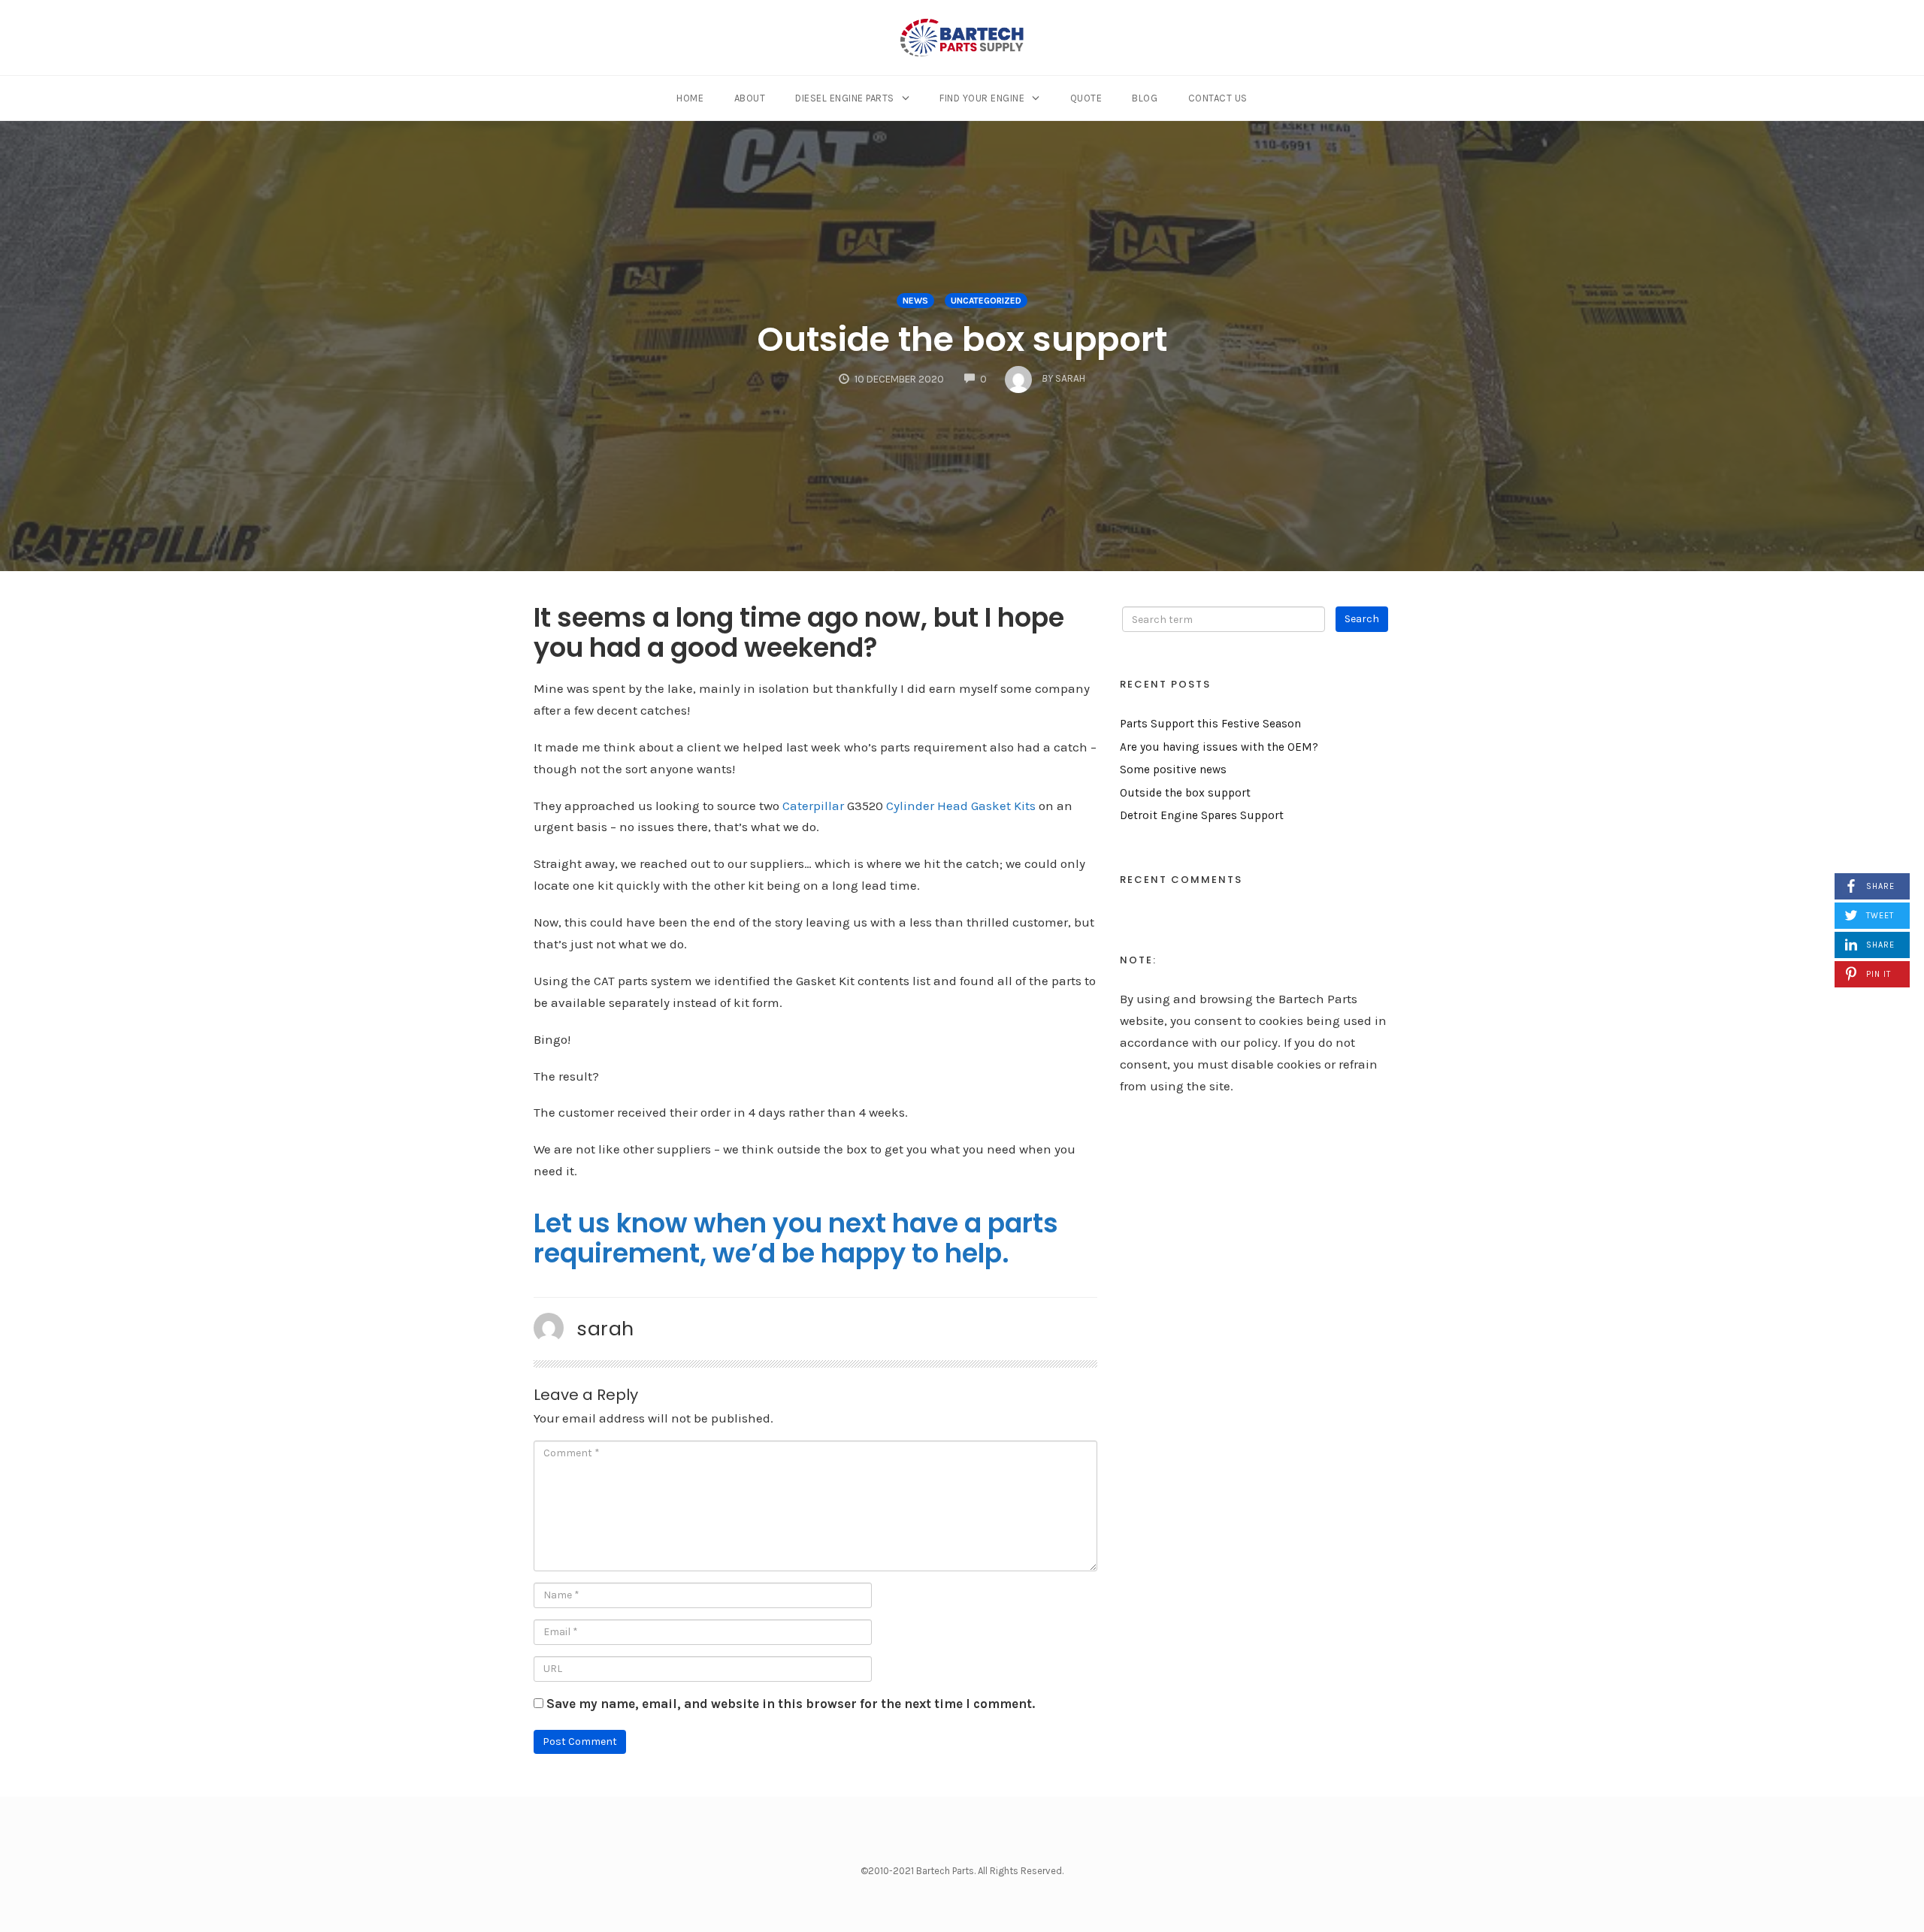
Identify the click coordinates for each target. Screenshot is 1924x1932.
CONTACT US (1218, 98)
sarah (605, 1329)
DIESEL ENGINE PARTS (845, 98)
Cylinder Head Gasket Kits (961, 806)
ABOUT (750, 98)
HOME (690, 98)
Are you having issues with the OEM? (1219, 747)
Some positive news (1173, 769)
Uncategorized (986, 301)
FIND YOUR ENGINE (982, 98)
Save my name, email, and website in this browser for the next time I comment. (791, 1704)
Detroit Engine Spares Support (1202, 815)
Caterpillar (813, 806)
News (915, 301)
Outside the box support (962, 339)
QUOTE (1086, 98)
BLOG (1145, 98)
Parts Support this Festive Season (1210, 724)
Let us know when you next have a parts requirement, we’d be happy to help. (796, 1238)
